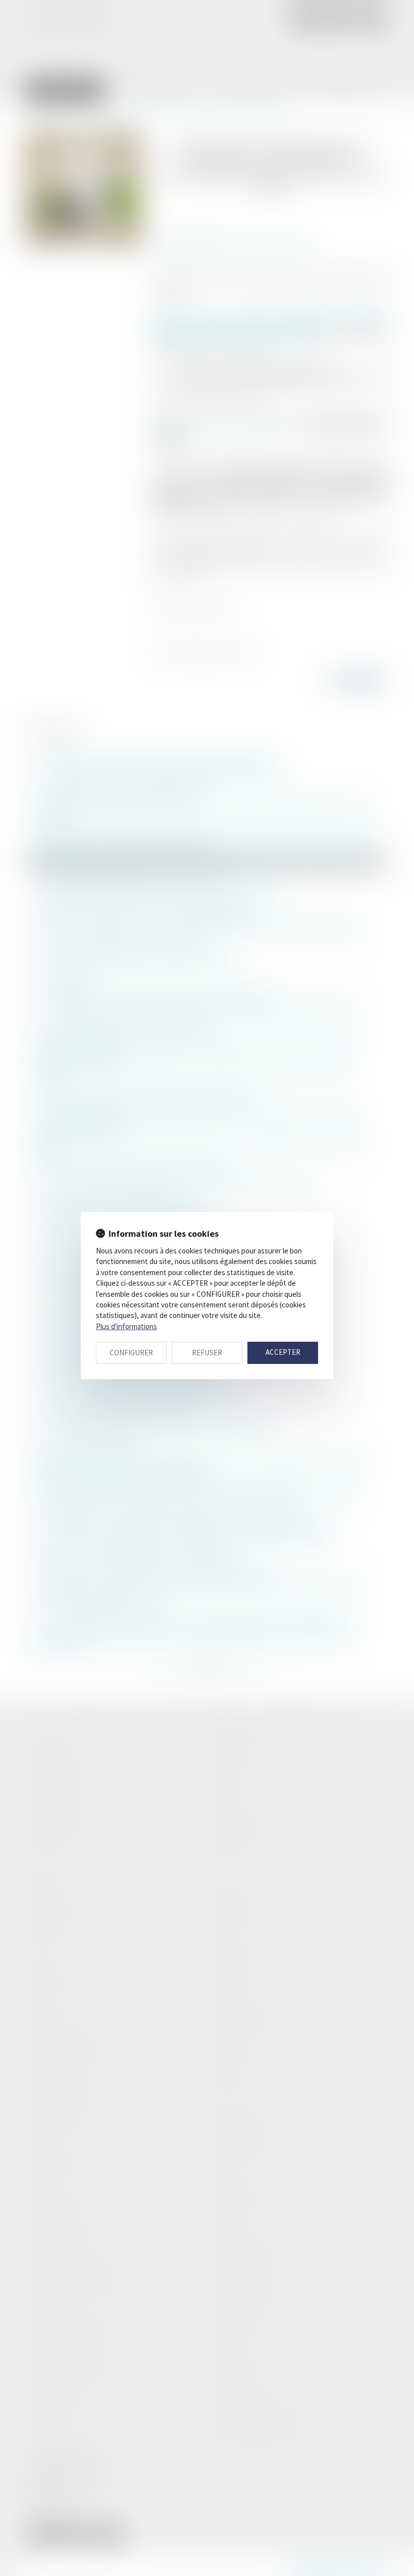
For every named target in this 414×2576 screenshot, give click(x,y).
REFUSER (207, 1353)
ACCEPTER (283, 1352)
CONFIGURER (131, 1353)
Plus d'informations (126, 1326)
